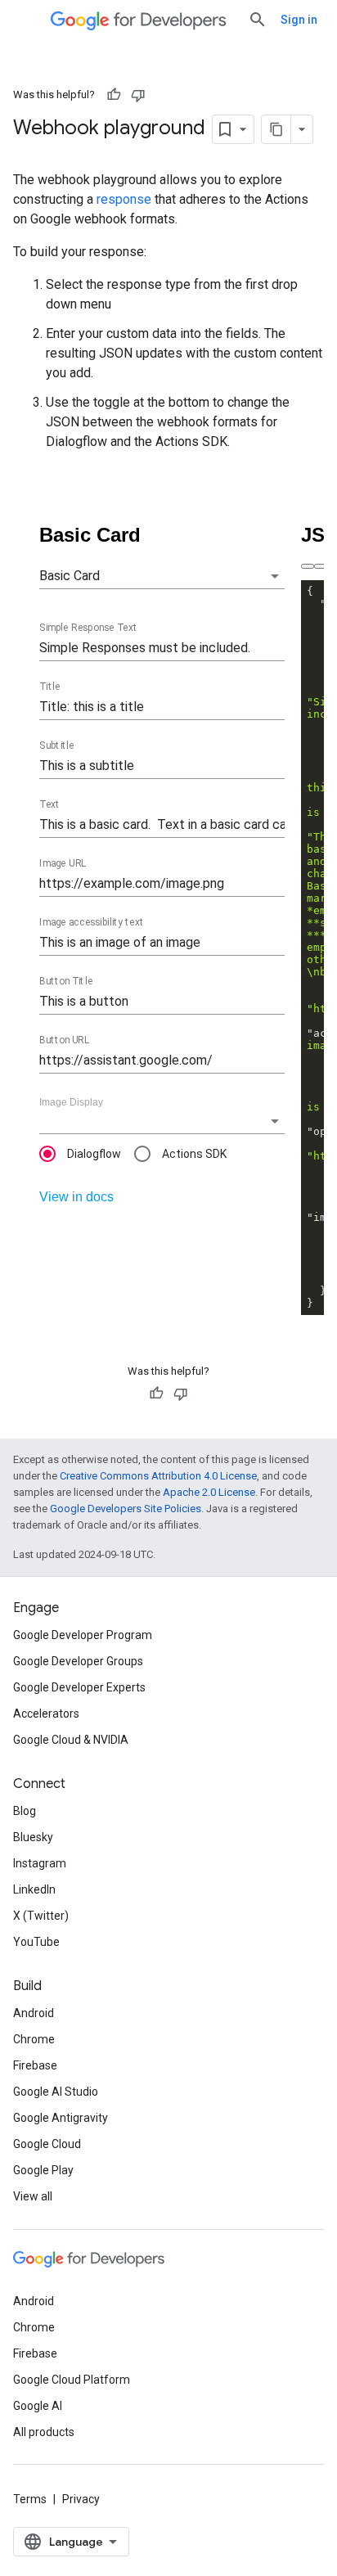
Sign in (299, 20)
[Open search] (258, 20)
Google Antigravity (61, 2118)
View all (33, 2196)
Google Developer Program (83, 1635)
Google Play (43, 2170)
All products (44, 2432)
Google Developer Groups (78, 1661)
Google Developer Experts (79, 1687)
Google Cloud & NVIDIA (71, 1740)
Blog (25, 1811)
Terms (30, 2499)
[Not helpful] (138, 95)
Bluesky (33, 1837)
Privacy (81, 2499)
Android (34, 2013)
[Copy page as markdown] (276, 129)
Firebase (35, 2065)
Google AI (38, 2406)
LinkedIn (34, 1889)
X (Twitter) (41, 1916)
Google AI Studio (56, 2092)
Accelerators (46, 1714)
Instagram (40, 1863)
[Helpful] (114, 95)
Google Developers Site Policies (126, 1509)
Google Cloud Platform (72, 2380)
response (124, 199)
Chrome (34, 2039)
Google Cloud (47, 2144)
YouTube (36, 1942)
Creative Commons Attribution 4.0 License (158, 1476)
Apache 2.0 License (209, 1492)
